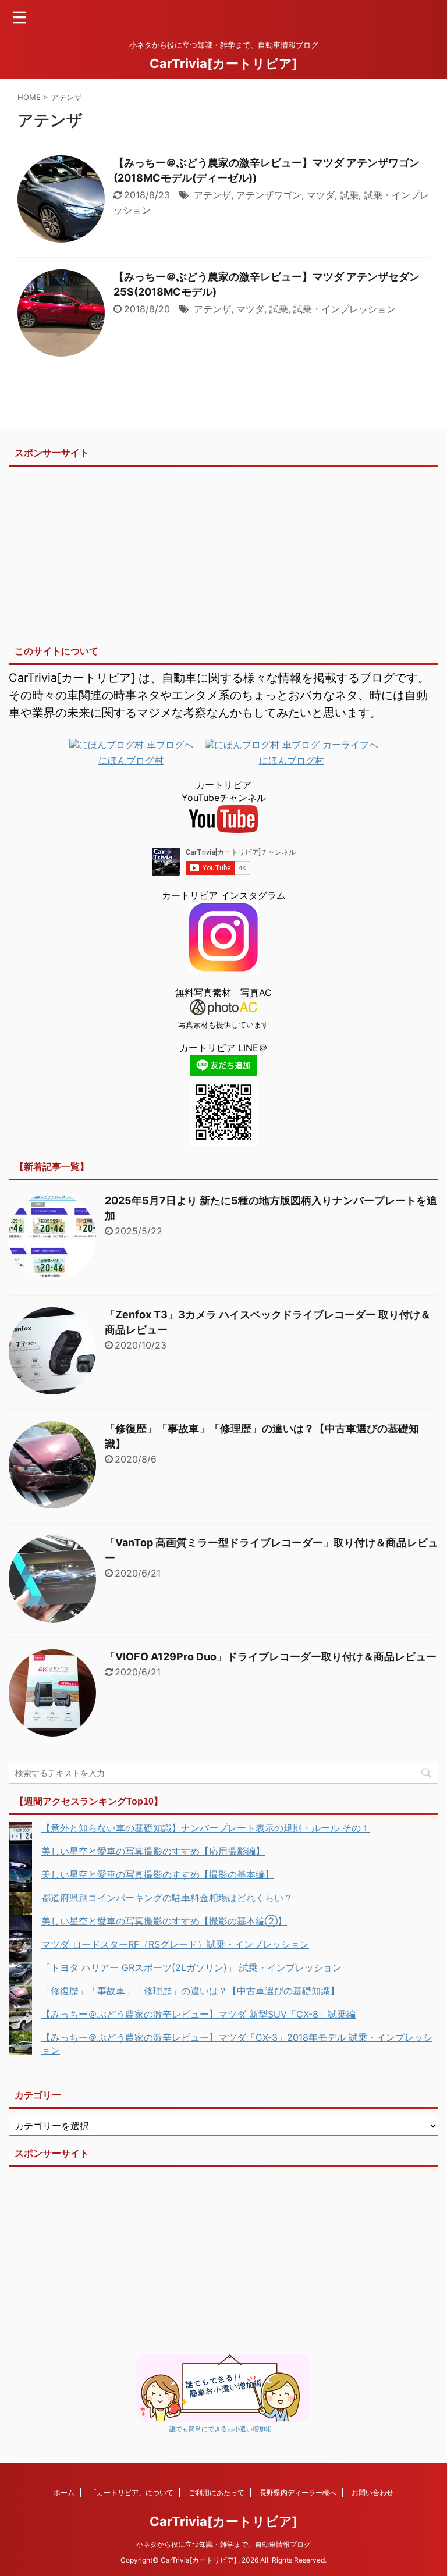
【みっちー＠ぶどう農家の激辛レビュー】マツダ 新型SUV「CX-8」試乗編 (198, 2014)
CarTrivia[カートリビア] (223, 63)
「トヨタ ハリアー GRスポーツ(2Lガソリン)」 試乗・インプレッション (191, 1967)
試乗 (349, 195)
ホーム (64, 2493)
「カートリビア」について (132, 2493)
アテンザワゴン (269, 195)
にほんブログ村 (131, 760)
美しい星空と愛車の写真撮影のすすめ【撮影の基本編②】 (164, 1921)
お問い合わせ (372, 2493)
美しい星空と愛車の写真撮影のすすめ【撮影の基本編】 (158, 1874)
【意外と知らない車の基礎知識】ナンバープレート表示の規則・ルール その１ (206, 1828)
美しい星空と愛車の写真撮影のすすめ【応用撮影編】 (153, 1851)
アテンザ (212, 195)
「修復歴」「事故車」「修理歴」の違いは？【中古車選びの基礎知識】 (190, 1991)
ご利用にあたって (217, 2493)
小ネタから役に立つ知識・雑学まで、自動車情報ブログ (223, 2544)
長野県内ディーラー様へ (298, 2493)
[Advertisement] (223, 552)
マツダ (321, 195)
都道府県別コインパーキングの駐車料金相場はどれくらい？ (167, 1898)
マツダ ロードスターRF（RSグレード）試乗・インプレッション (175, 1944)
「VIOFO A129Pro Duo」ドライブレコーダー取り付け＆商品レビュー (271, 1657)
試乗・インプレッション (345, 309)
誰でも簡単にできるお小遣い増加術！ (224, 2429)
